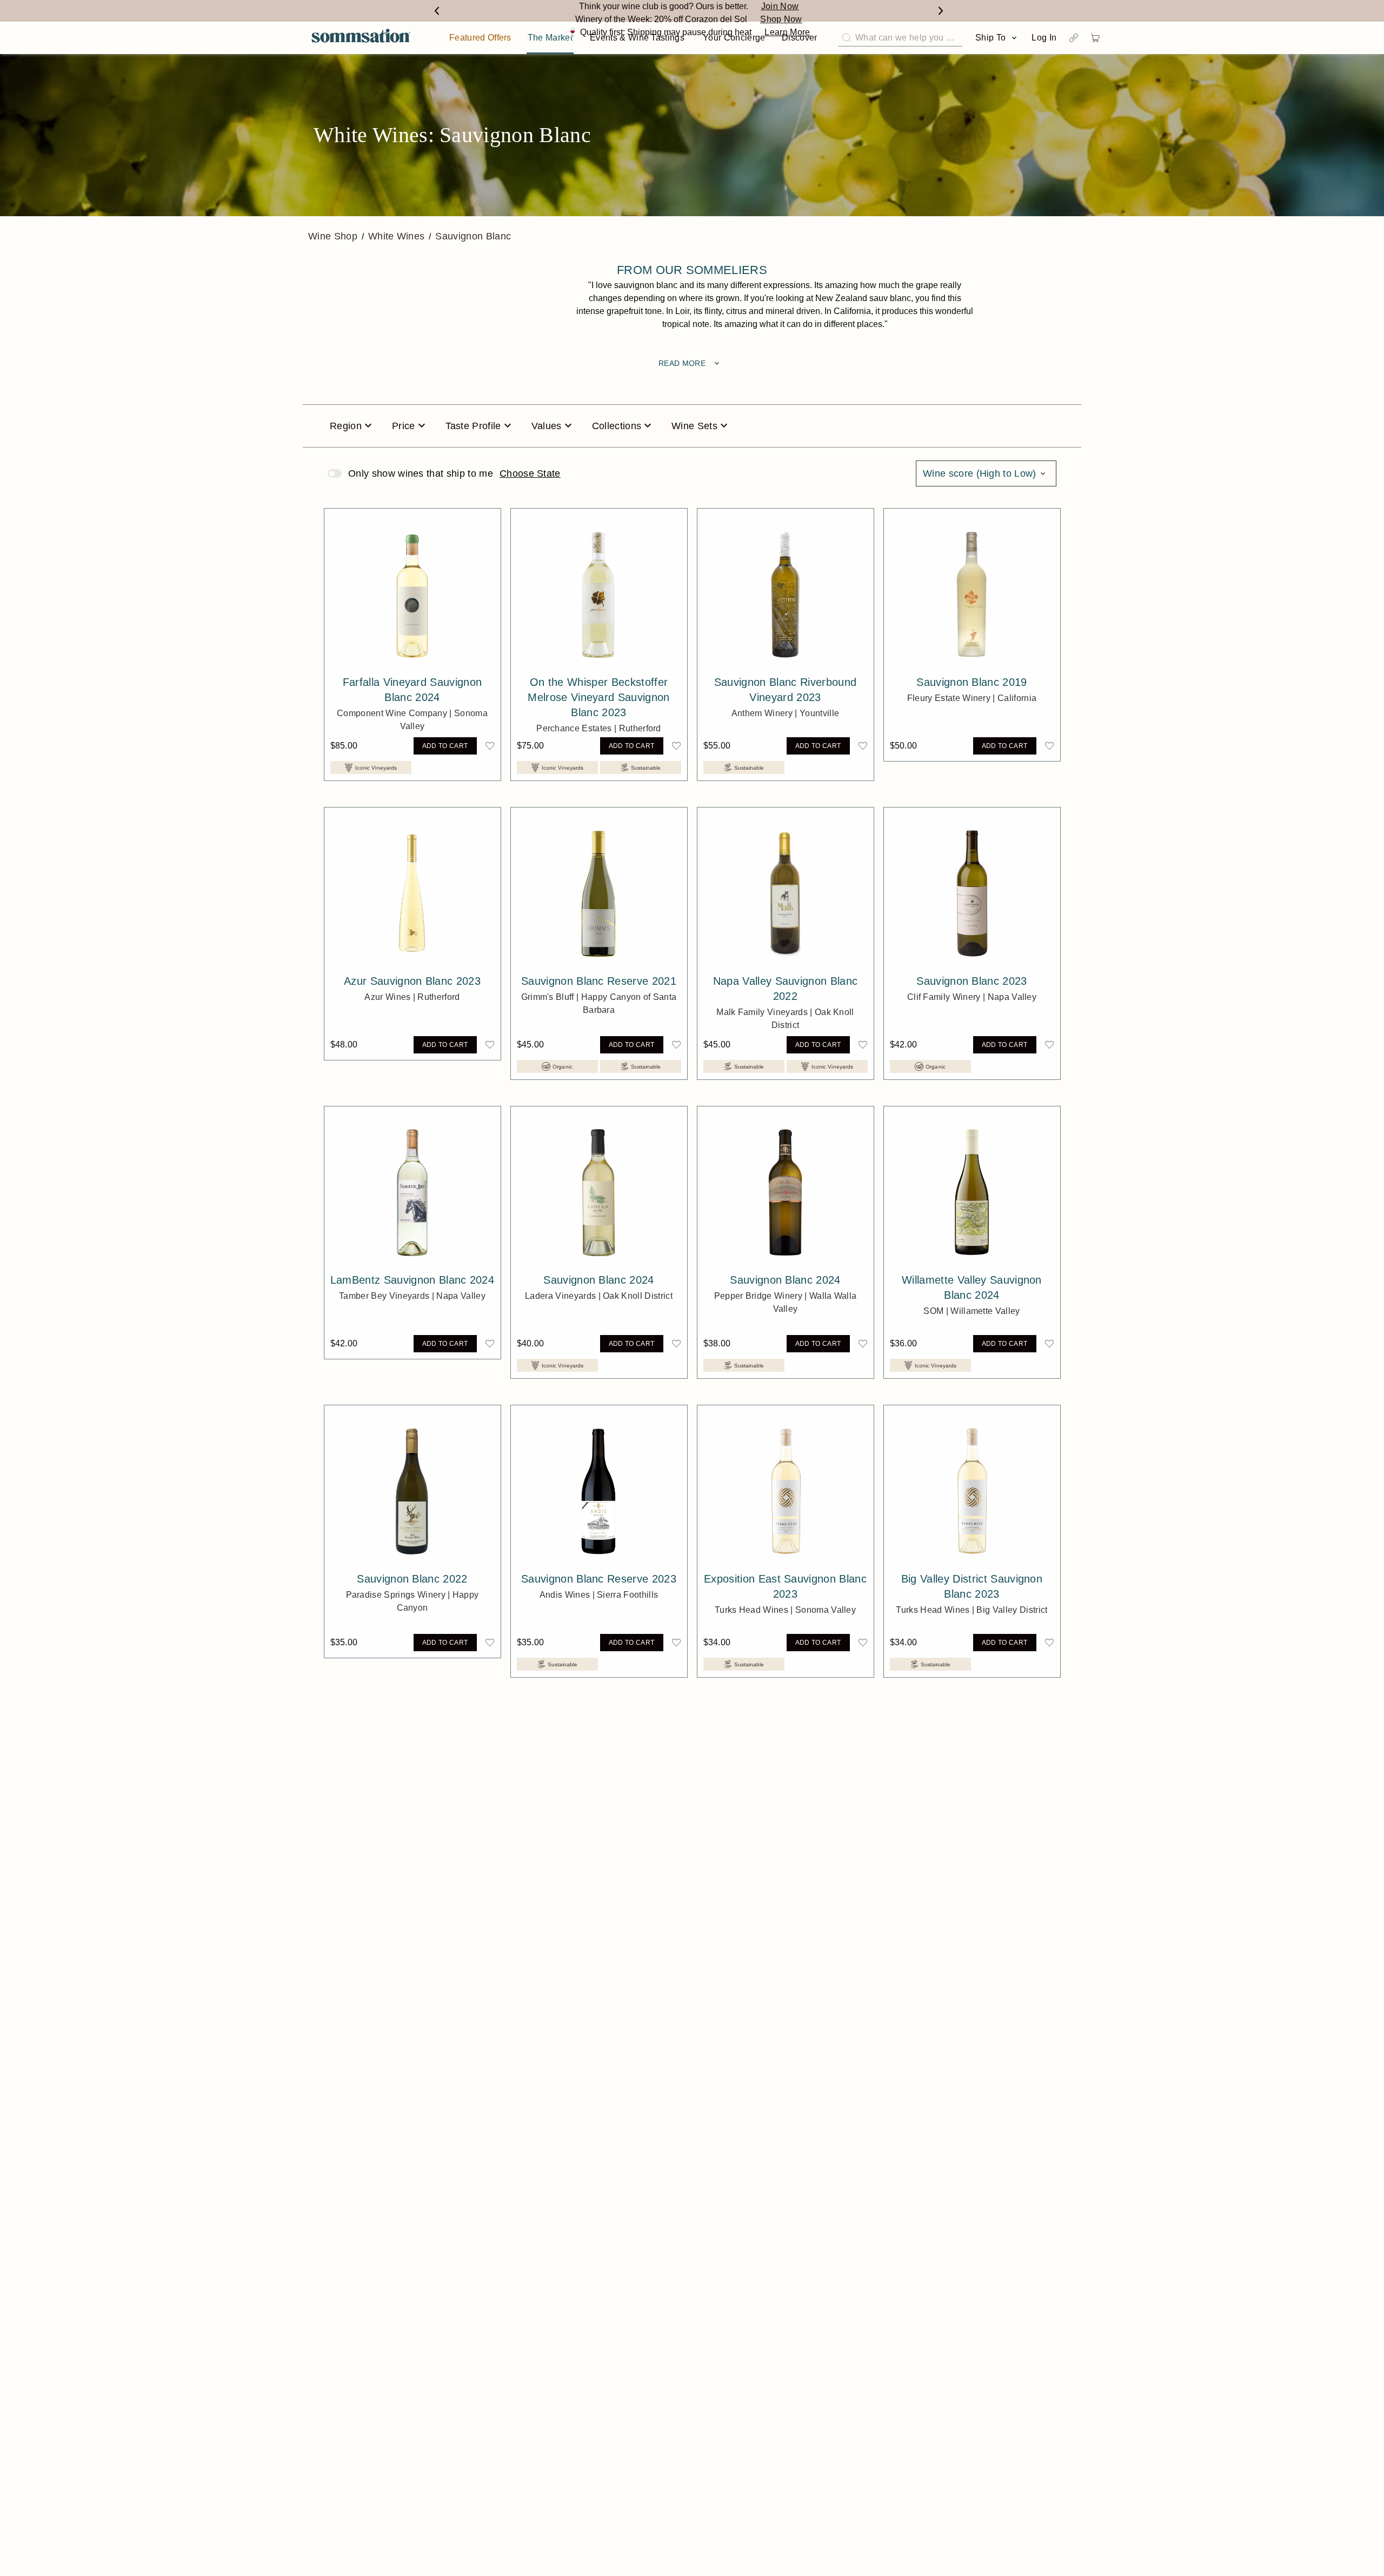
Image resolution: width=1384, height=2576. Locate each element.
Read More (690, 363)
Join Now (780, 6)
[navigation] (361, 38)
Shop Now (781, 19)
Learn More (787, 32)
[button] (490, 746)
